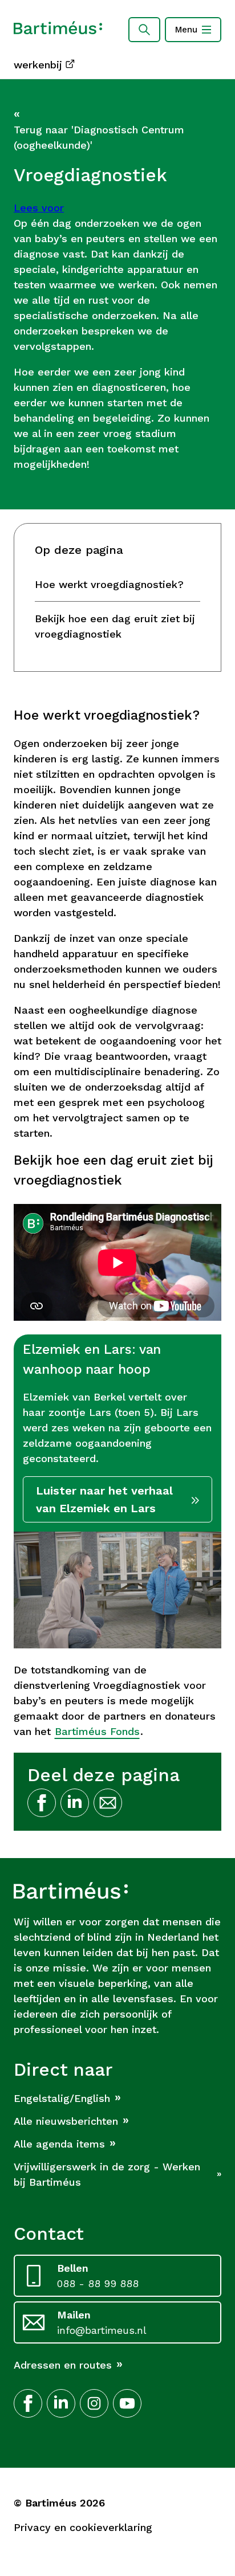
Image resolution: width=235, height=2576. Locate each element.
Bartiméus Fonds (97, 1731)
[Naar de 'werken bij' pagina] (58, 30)
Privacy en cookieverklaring (83, 2527)
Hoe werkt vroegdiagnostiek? (109, 584)
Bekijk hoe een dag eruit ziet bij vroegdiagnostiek (115, 626)
